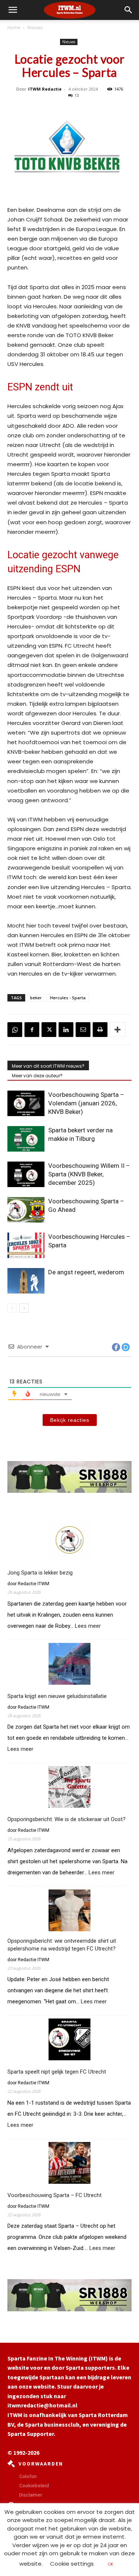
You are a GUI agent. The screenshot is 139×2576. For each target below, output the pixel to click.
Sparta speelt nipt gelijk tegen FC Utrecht (57, 2072)
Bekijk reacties (70, 1420)
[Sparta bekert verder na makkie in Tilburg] (26, 1139)
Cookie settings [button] (72, 2564)
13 (77, 95)
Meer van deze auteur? (37, 1076)
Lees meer (88, 1626)
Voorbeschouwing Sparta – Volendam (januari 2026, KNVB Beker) (86, 1103)
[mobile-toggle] (13, 10)
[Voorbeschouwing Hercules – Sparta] (26, 1245)
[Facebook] (32, 1030)
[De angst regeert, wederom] (26, 1281)
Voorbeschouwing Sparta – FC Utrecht (54, 2195)
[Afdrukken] (100, 1030)
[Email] (83, 1030)
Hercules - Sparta (68, 998)
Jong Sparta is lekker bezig (40, 1573)
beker (36, 998)
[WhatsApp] (15, 1030)
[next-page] (24, 1308)
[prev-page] (12, 1308)
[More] (118, 1030)
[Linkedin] (66, 1030)
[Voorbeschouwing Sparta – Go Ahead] (26, 1210)
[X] (49, 1030)
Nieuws (35, 28)
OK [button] (110, 2564)
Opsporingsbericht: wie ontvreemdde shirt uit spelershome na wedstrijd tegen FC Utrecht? (62, 1945)
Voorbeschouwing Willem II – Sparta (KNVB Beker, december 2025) (89, 1174)
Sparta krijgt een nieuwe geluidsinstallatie (57, 1696)
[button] (129, 10)
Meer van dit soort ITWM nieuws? (48, 1066)
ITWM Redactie (45, 89)
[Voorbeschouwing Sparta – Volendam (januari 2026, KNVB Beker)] (26, 1103)
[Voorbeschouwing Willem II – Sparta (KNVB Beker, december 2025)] (26, 1174)
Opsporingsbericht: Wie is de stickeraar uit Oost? (67, 1819)
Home (14, 28)
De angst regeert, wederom (86, 1272)
